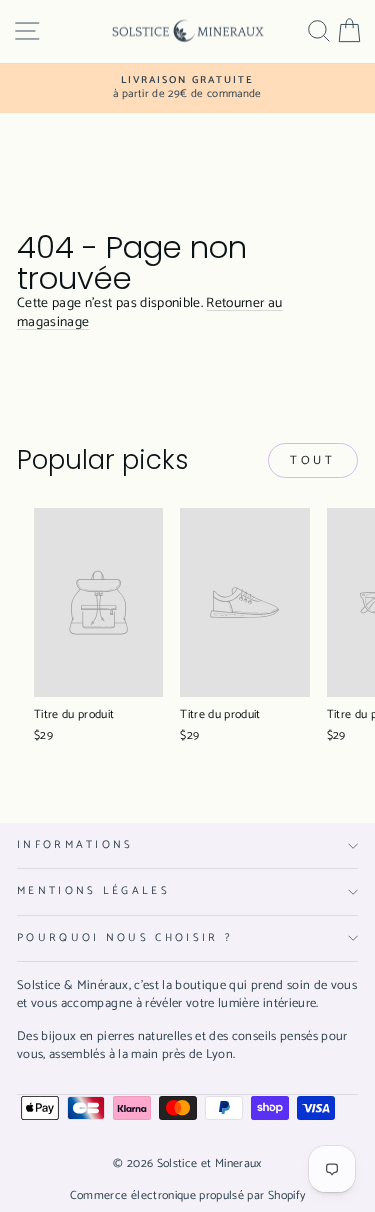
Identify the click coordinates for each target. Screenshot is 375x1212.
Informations (75, 845)
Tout (312, 460)
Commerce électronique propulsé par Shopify (188, 1195)
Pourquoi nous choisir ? (125, 938)
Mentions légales (93, 891)
